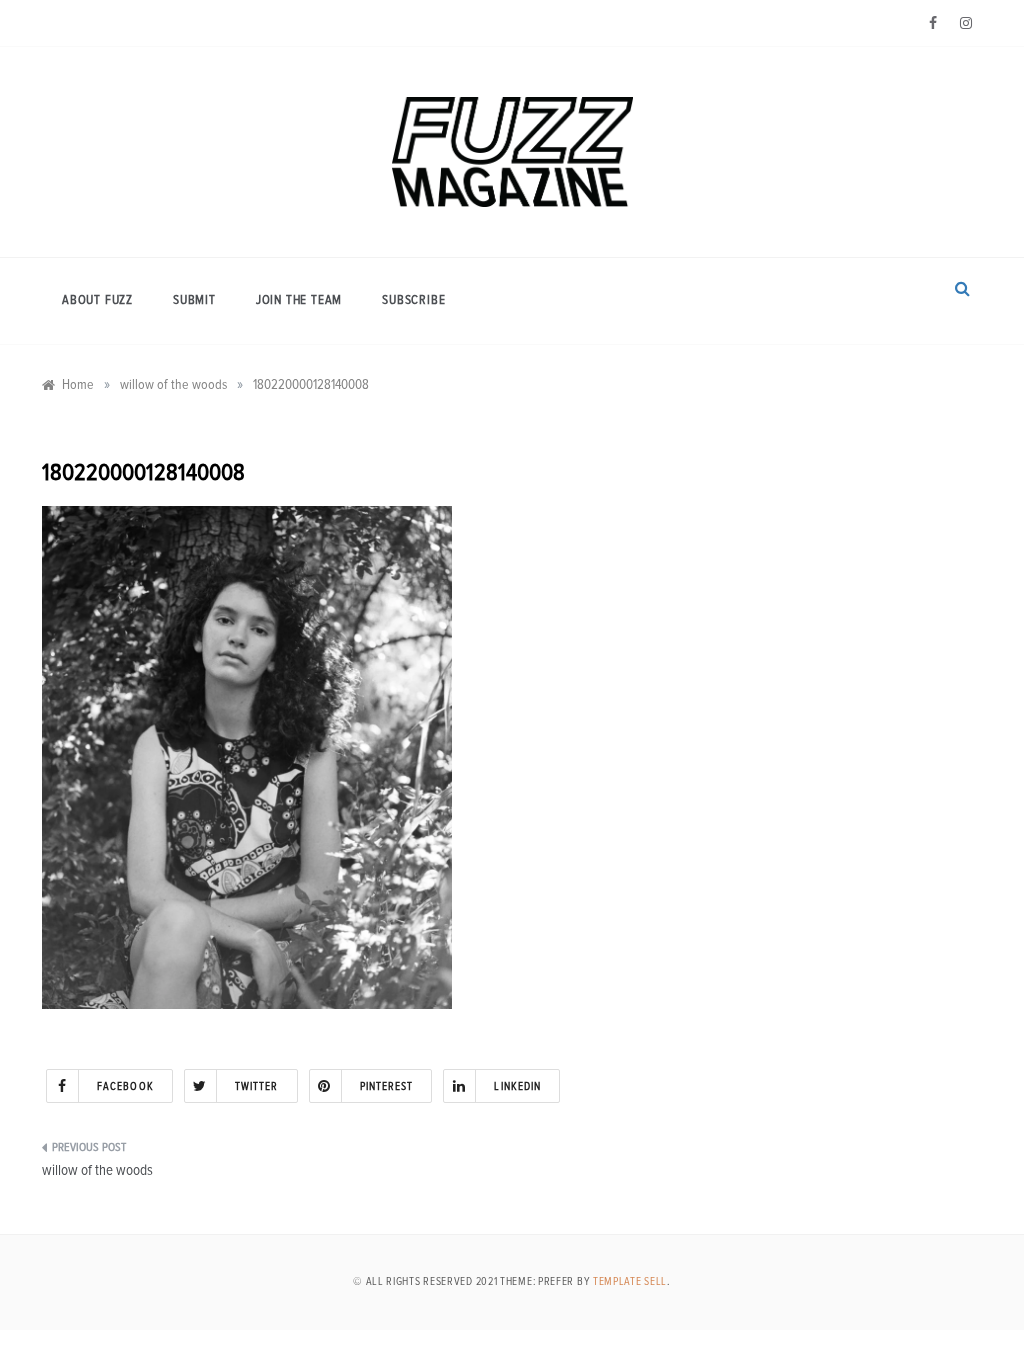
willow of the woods (97, 1170)
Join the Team (299, 300)
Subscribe (413, 300)
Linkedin (517, 1086)
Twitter (257, 1086)
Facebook (125, 1086)
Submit (194, 300)
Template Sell (630, 1281)
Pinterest (387, 1086)
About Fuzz (97, 300)
